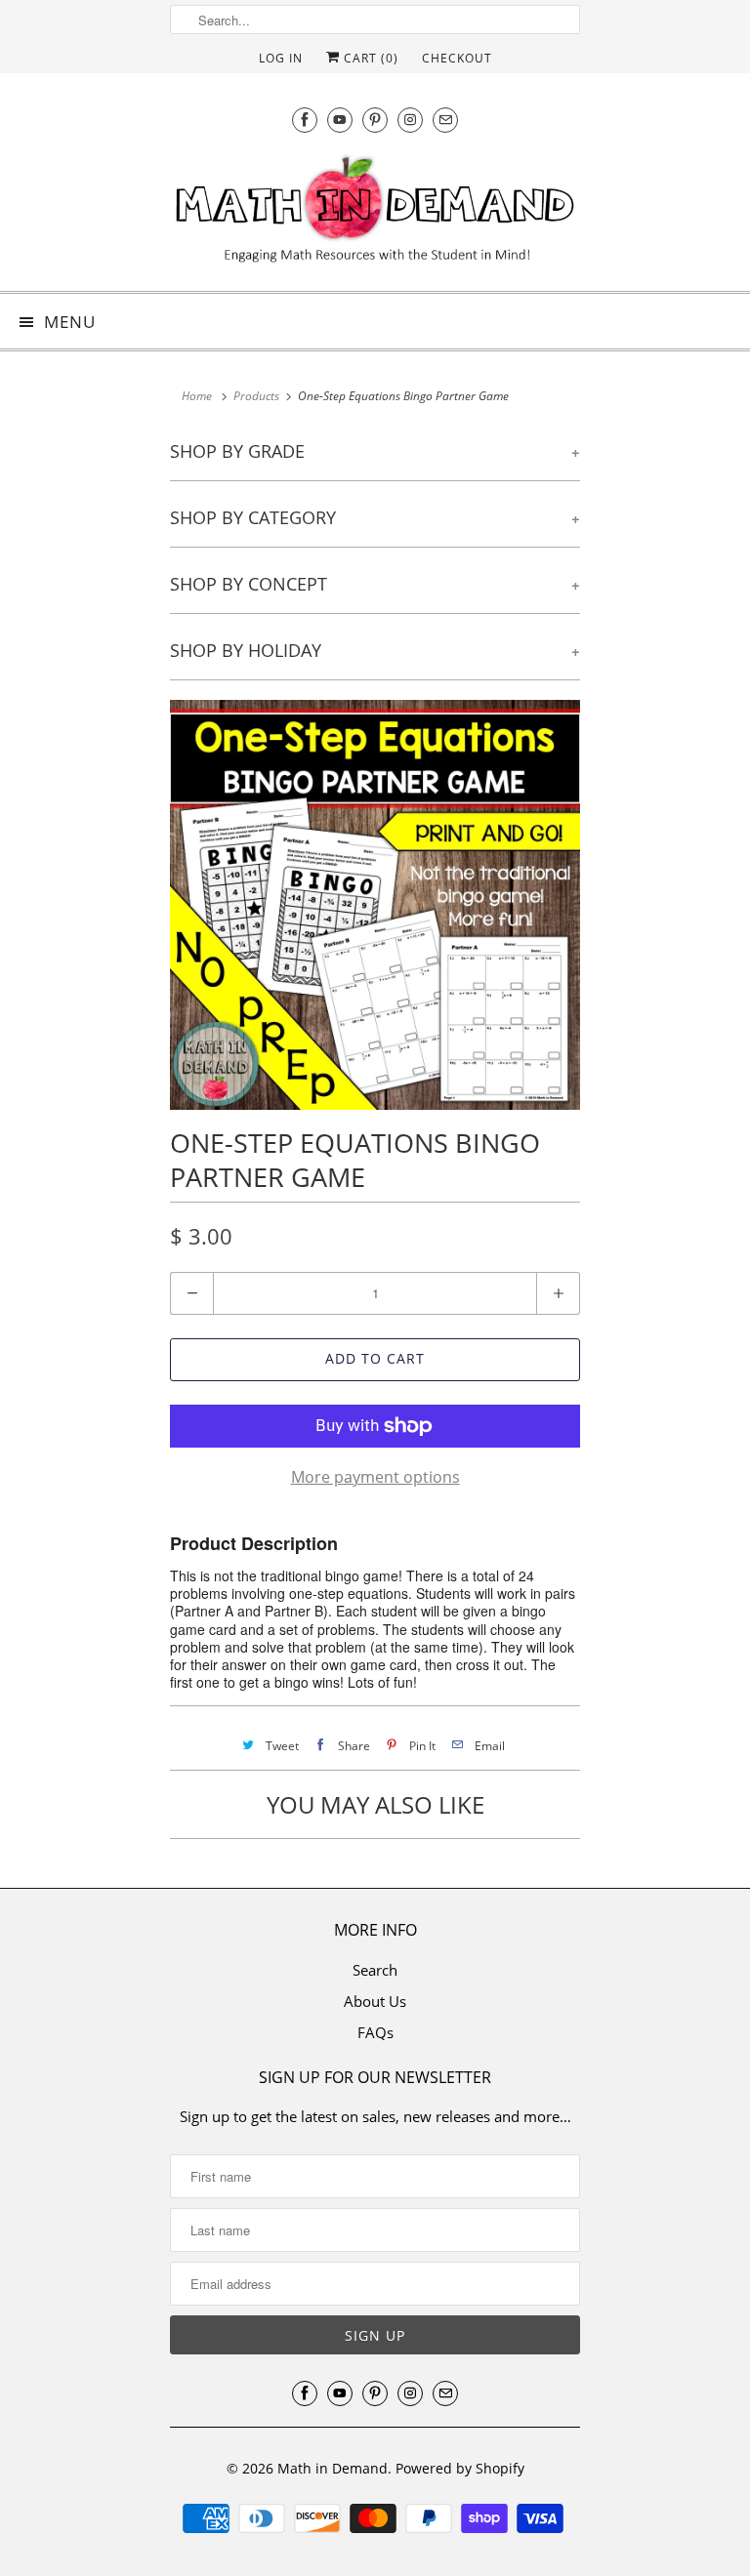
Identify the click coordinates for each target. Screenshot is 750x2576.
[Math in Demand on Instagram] (410, 120)
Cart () (369, 58)
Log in (281, 58)
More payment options (375, 1477)
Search (375, 1970)
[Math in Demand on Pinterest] (375, 120)
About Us (375, 2001)
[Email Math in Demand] (445, 120)
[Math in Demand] (375, 214)
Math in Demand (333, 2468)
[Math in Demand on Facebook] (305, 120)
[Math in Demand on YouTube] (340, 120)
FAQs (375, 2032)
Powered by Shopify (460, 2468)
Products (256, 396)
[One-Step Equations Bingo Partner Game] (375, 905)
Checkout (457, 58)
